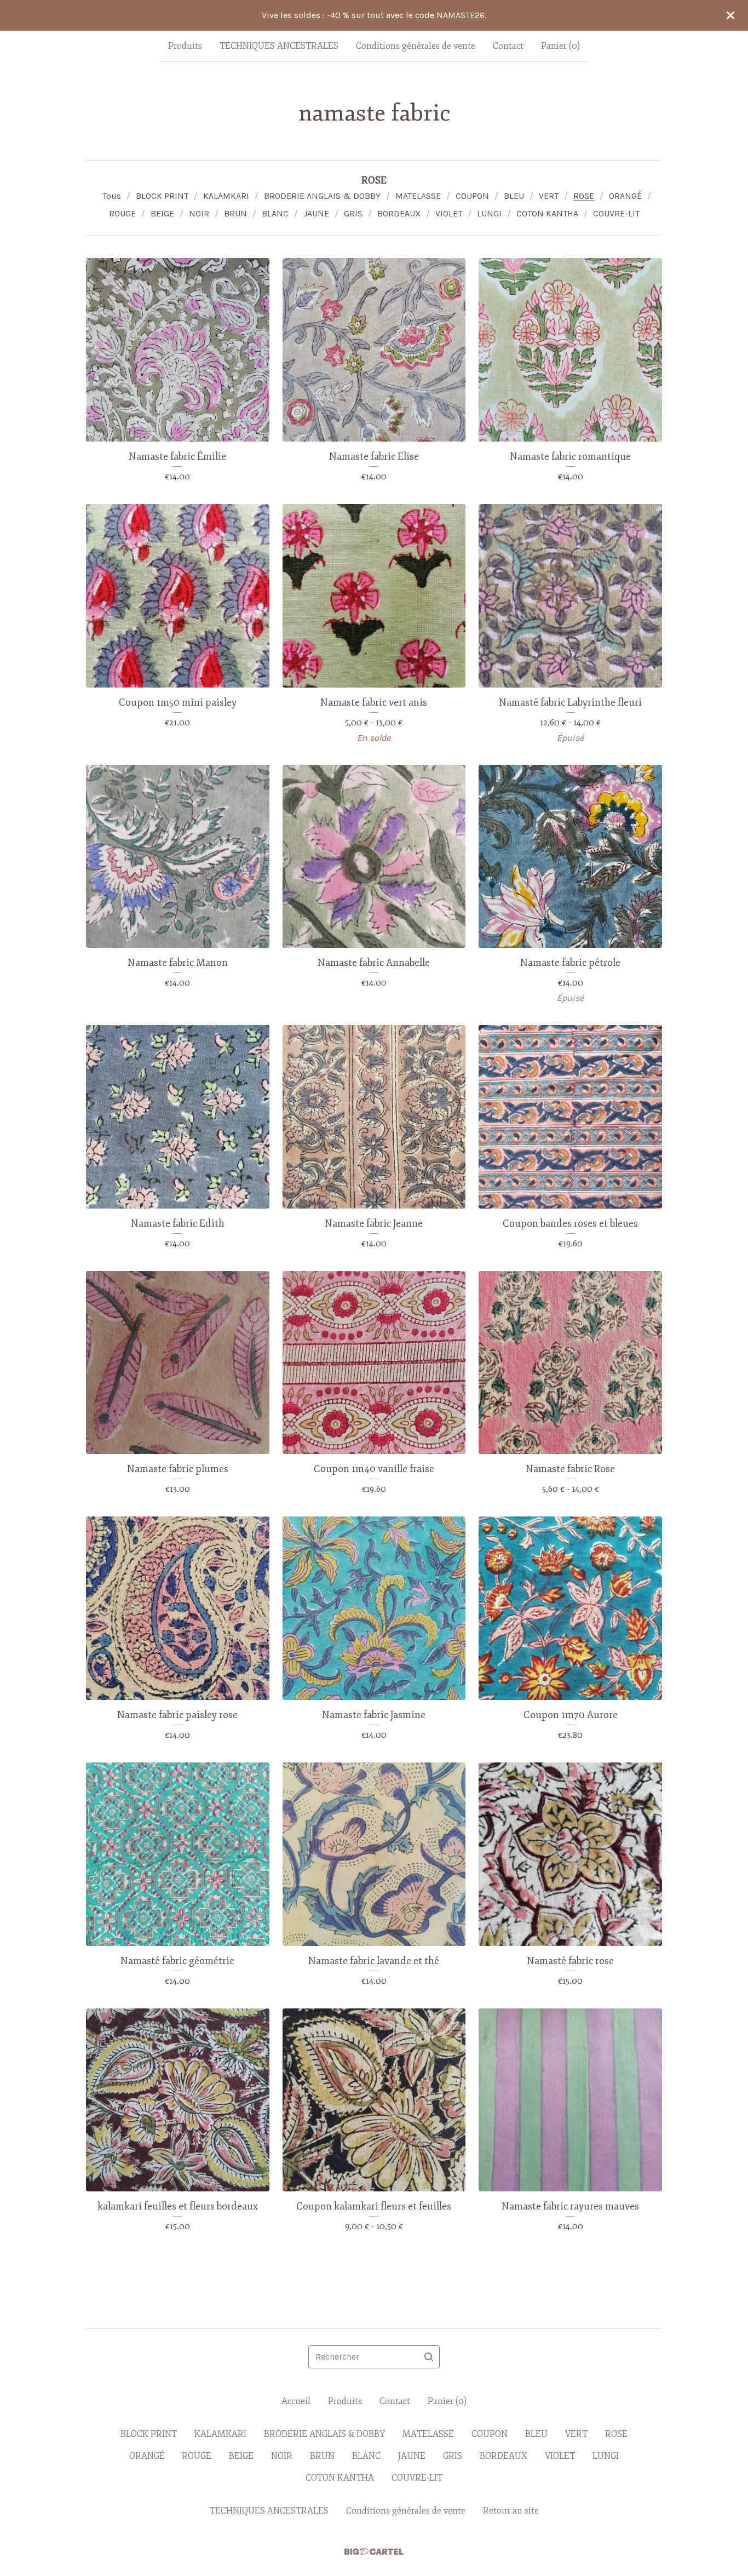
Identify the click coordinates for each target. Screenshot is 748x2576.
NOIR (199, 213)
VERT (549, 196)
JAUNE (316, 213)
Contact (508, 46)
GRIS (353, 213)
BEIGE (162, 213)
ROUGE (122, 213)
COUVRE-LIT (616, 213)
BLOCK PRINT (162, 196)
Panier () (560, 46)
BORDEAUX (399, 213)
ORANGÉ (625, 196)
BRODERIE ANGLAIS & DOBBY (322, 196)
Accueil (296, 2401)
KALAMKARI (226, 196)
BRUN (235, 213)
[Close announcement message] (730, 15)
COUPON (472, 196)
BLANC (275, 213)
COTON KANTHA (547, 213)
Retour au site (511, 2511)
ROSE (584, 196)
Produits (185, 46)
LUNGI (489, 213)
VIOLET (449, 213)
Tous (112, 196)
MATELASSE (418, 196)
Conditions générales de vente (416, 46)
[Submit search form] (429, 2357)
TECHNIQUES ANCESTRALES (279, 46)
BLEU (514, 196)
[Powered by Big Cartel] (374, 2552)
